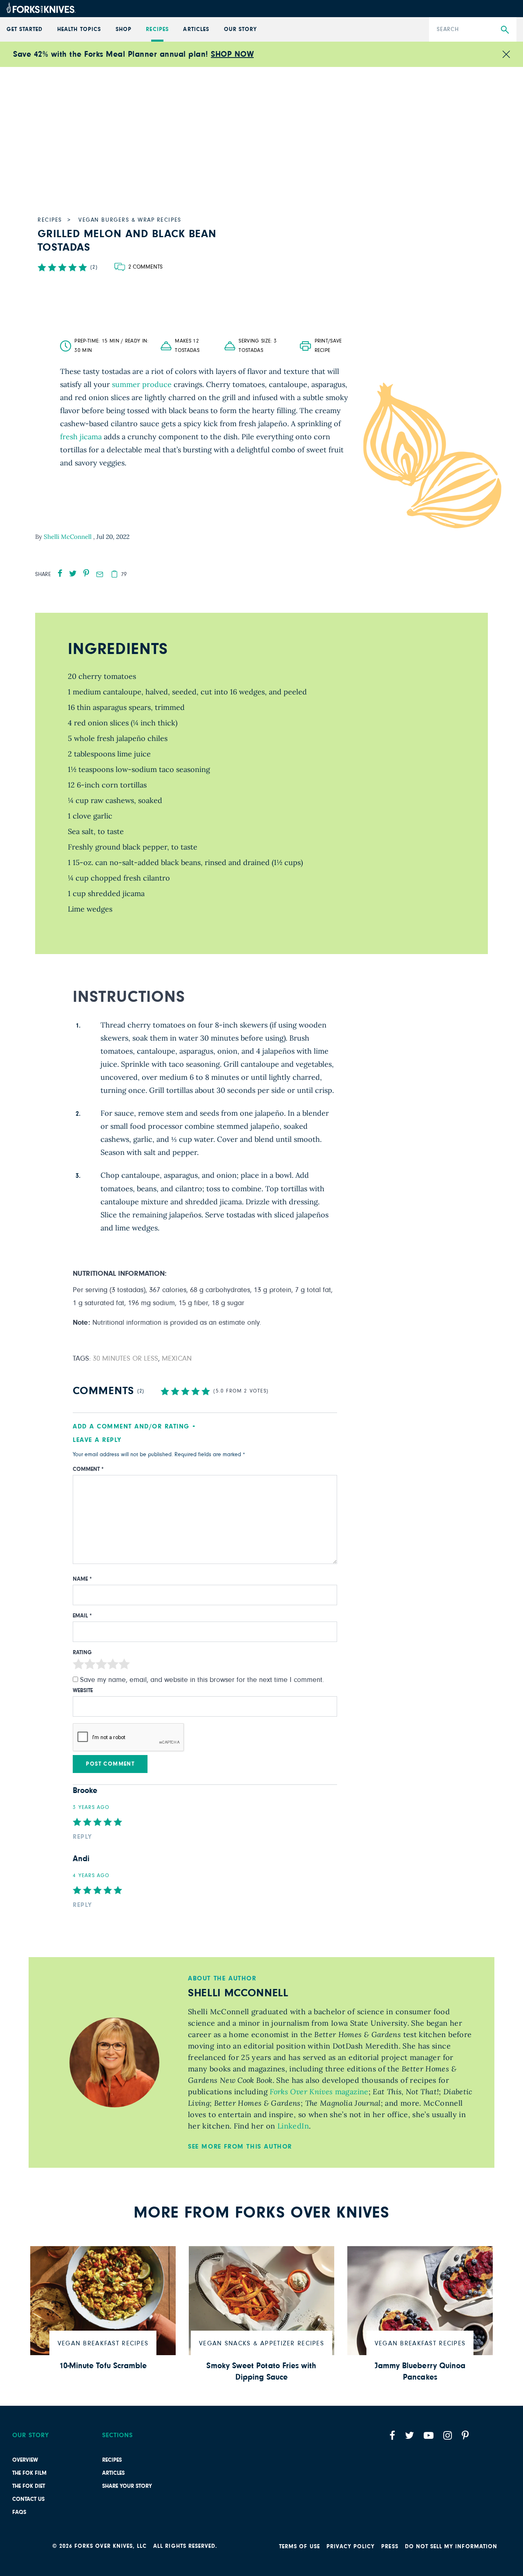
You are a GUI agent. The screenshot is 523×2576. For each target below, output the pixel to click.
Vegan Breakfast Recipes (103, 2343)
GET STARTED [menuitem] (25, 29)
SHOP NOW (232, 54)
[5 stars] (124, 1666)
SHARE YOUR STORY (127, 2486)
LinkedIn (292, 2126)
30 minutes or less (125, 1359)
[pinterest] (86, 573)
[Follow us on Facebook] (392, 2435)
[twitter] (73, 573)
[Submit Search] (505, 30)
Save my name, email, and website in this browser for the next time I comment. (202, 1680)
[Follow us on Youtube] (429, 2435)
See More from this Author (240, 2147)
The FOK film (29, 2473)
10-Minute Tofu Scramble (103, 2366)
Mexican (177, 1359)
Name (82, 1579)
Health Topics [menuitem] (79, 29)
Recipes (112, 2460)
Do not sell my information (451, 2547)
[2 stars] (90, 1666)
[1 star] (78, 1666)
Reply (83, 1837)
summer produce (142, 384)
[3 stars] (101, 1666)
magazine (318, 2092)
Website (83, 1691)
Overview (25, 2460)
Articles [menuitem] (196, 29)
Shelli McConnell (68, 537)
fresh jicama (81, 437)
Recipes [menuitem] (157, 29)
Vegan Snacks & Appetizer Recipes (261, 2343)
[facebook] (60, 573)
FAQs (19, 2512)
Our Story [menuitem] (240, 29)
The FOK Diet (29, 2486)
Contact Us (28, 2499)
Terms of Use (299, 2547)
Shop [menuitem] (124, 29)
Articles (113, 2473)
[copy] (114, 574)
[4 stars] (113, 1666)
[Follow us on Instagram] (448, 2435)
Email (82, 1616)
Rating (82, 1653)
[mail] (100, 574)
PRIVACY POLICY (351, 2547)
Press (390, 2547)
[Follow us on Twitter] (409, 2435)
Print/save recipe (328, 346)
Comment (88, 1469)
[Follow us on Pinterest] (465, 2435)
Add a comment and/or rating (131, 1426)
